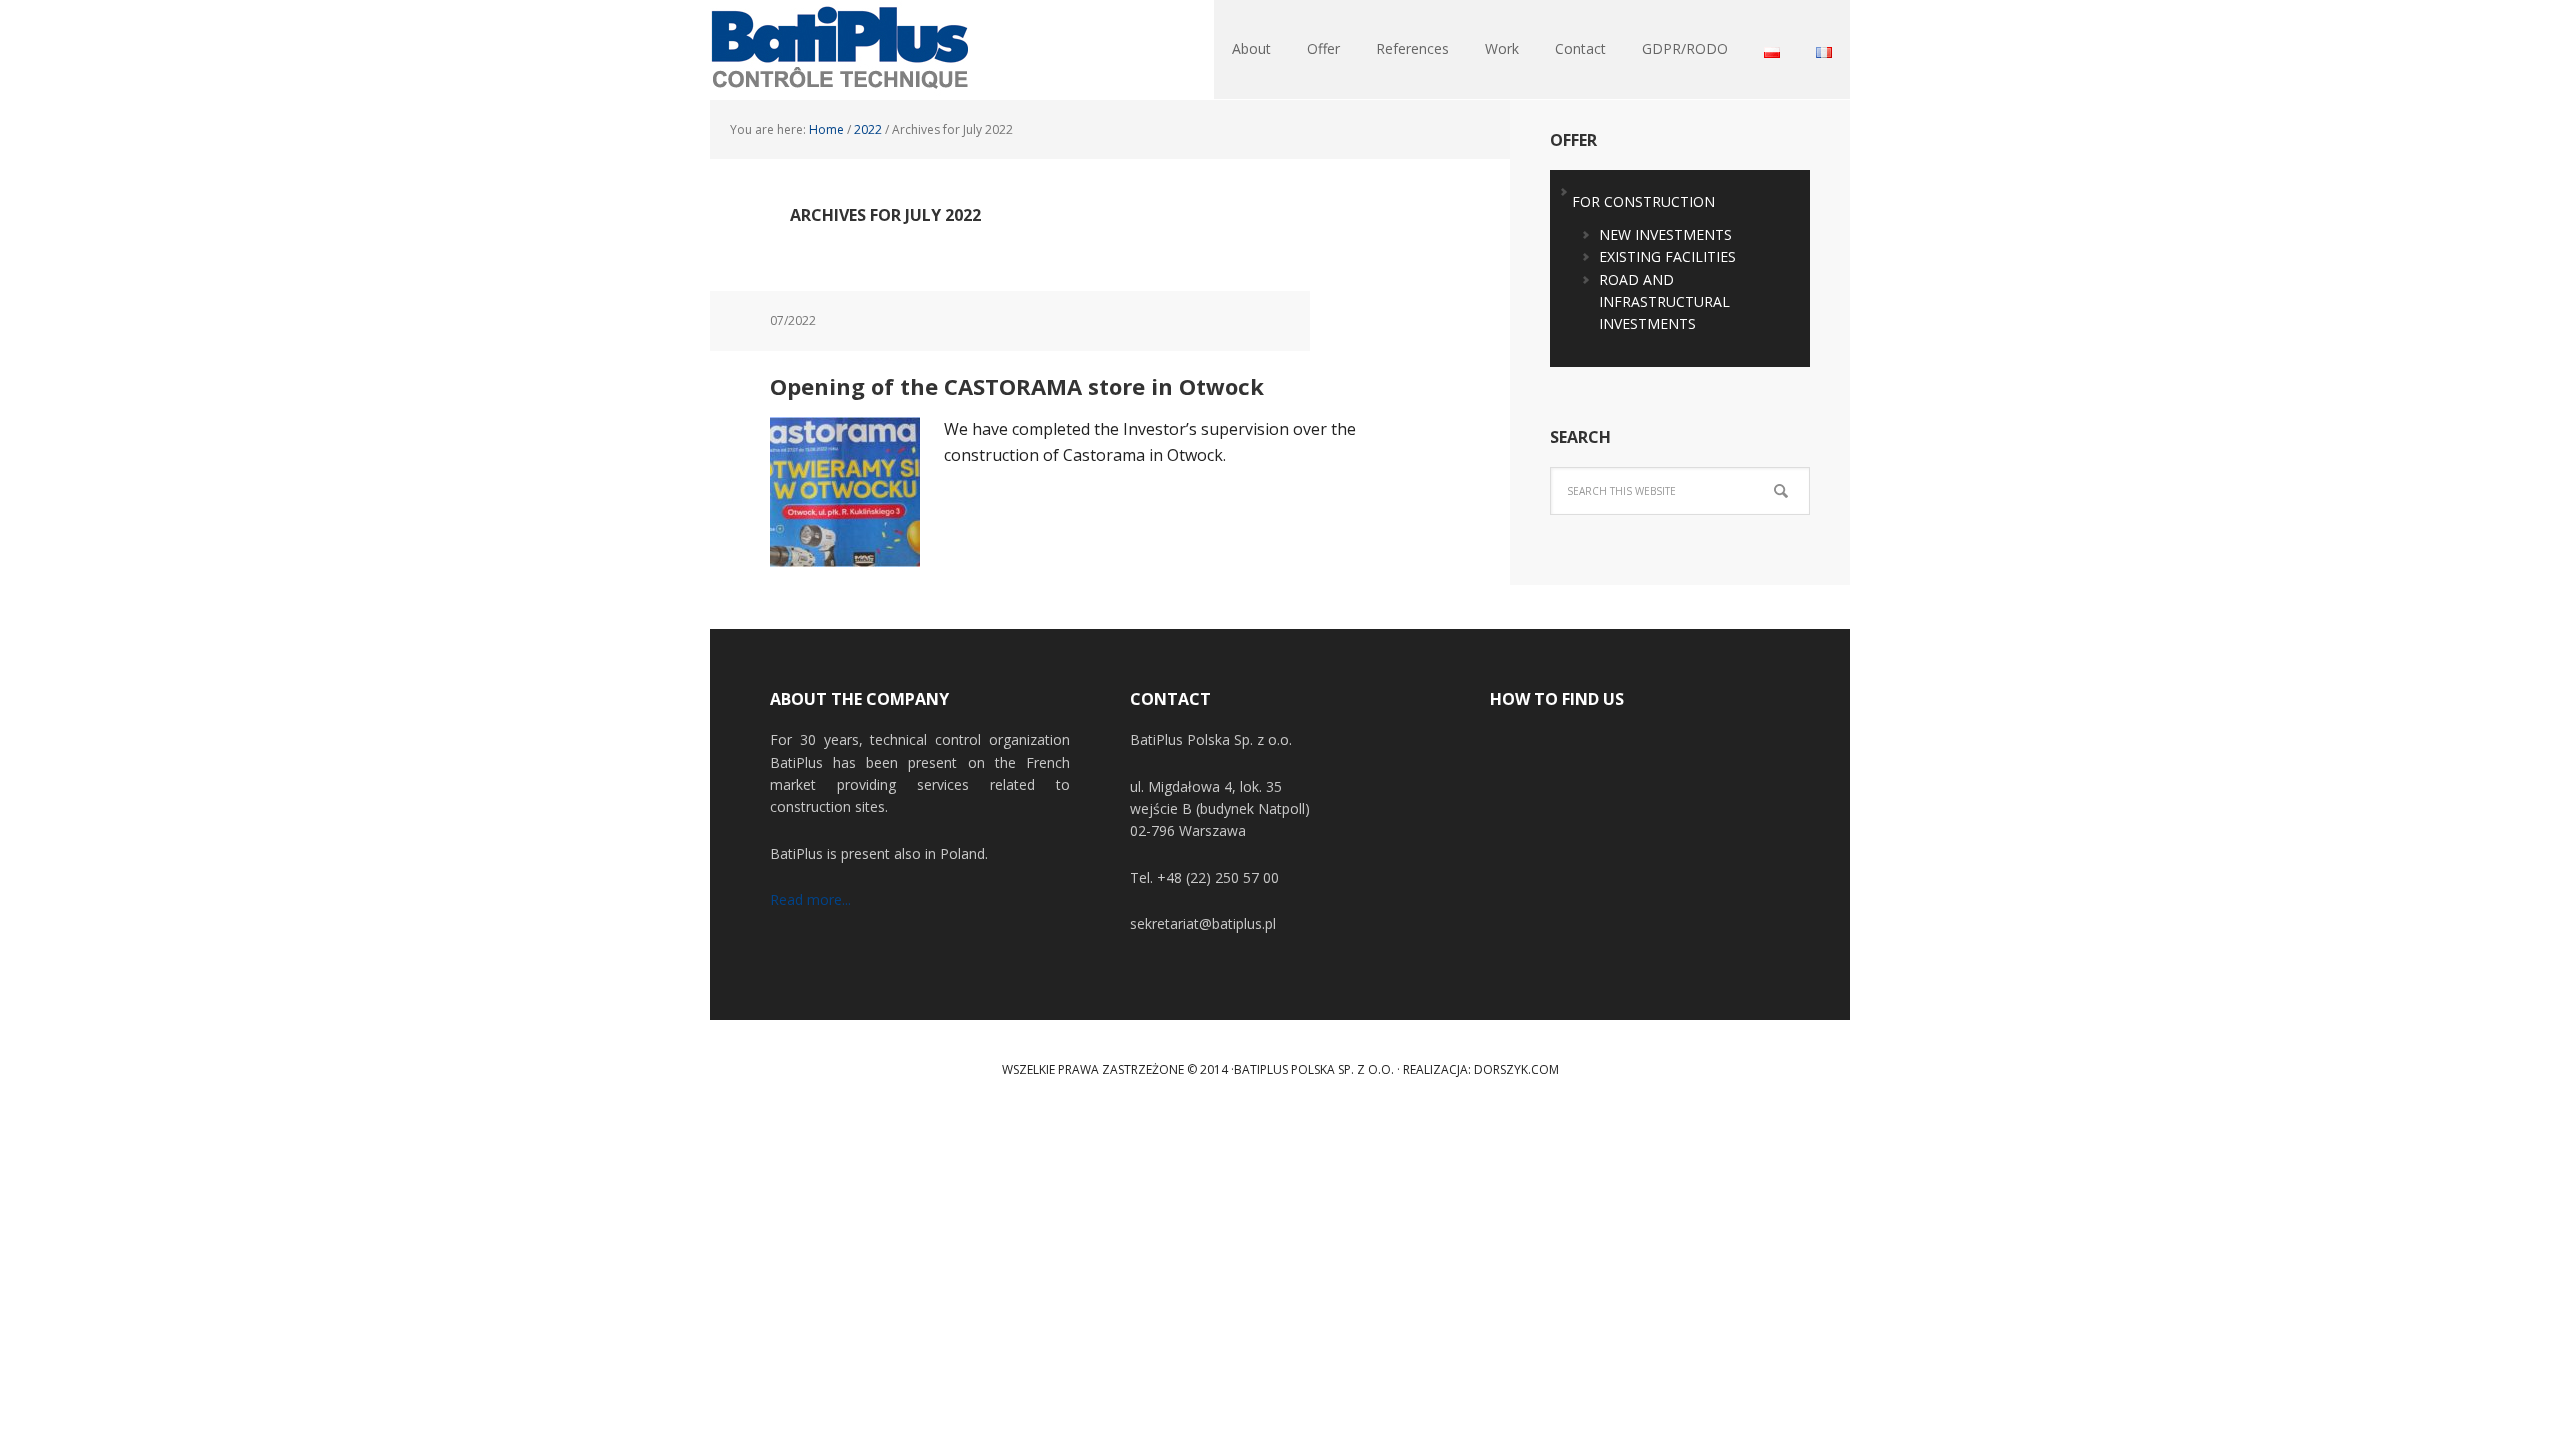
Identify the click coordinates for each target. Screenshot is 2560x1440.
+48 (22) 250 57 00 (1218, 877)
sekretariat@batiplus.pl (1203, 923)
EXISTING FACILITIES (1667, 256)
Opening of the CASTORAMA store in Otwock (1017, 386)
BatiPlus (840, 50)
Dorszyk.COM (1516, 1069)
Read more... (810, 899)
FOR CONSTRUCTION (1643, 201)
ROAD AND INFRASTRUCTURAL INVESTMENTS (1664, 302)
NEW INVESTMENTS (1665, 234)
